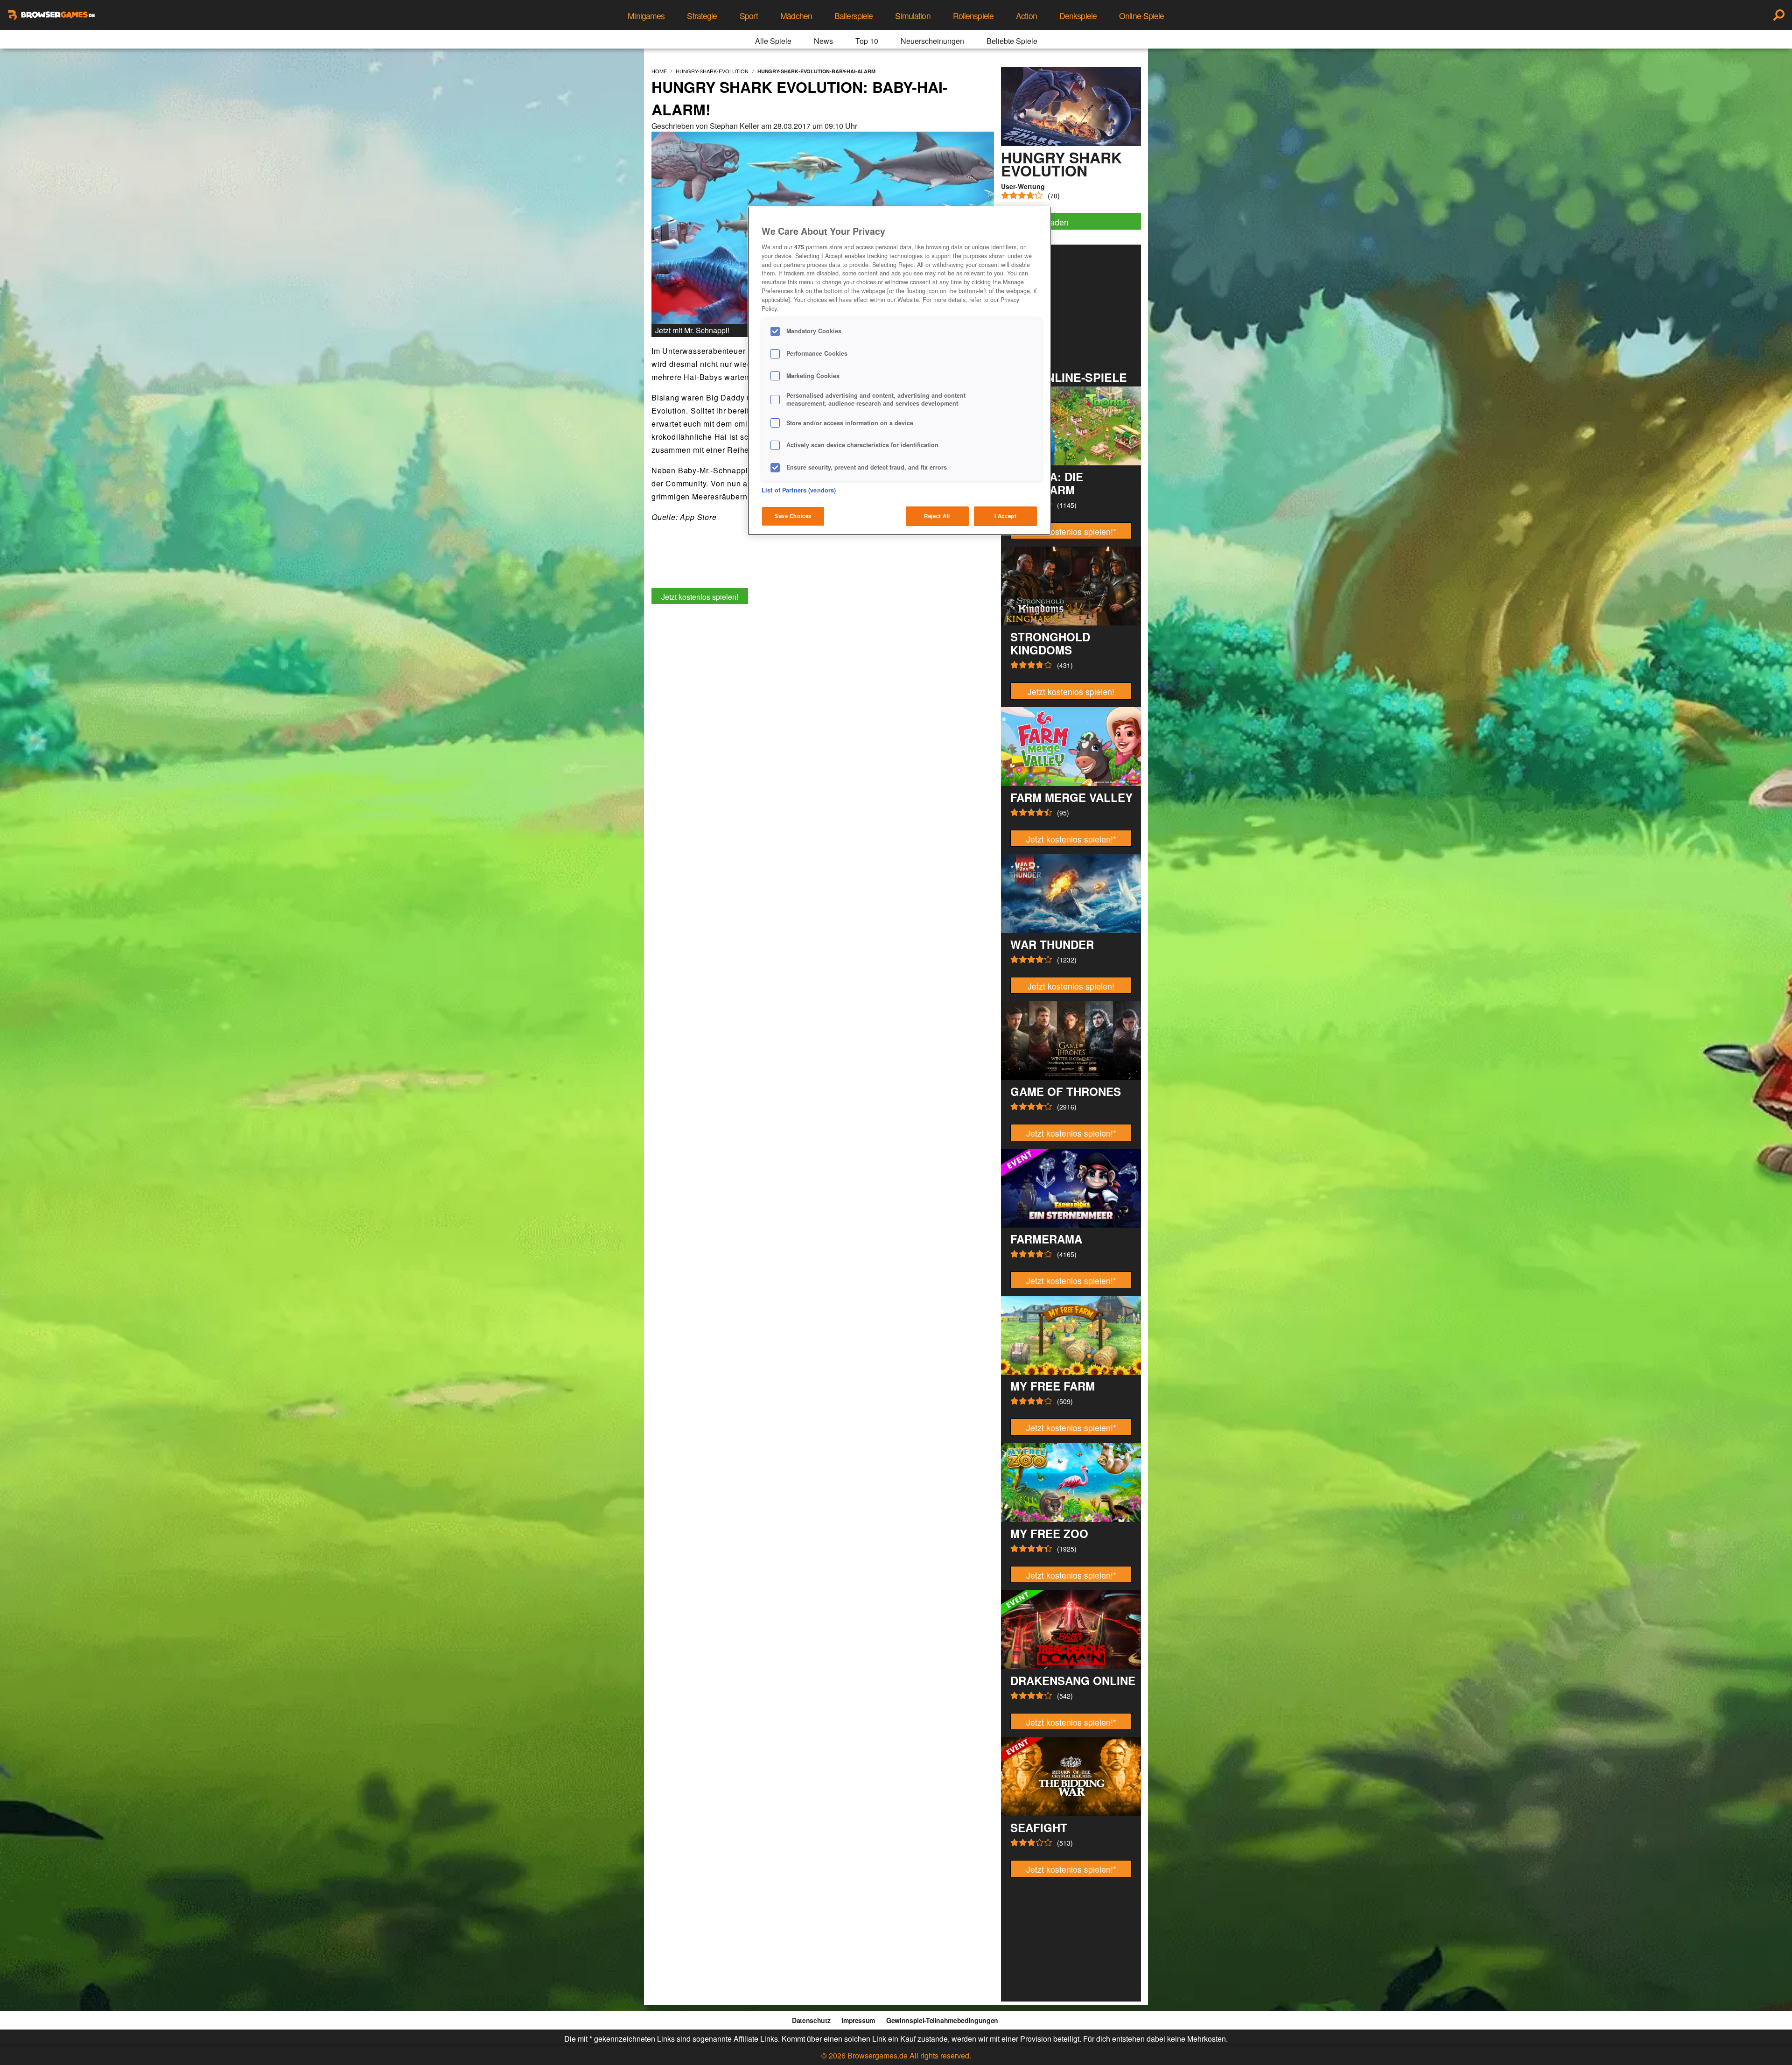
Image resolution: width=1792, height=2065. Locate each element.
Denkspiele (1078, 16)
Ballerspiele (854, 16)
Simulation (913, 16)
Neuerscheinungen (932, 41)
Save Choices (793, 516)
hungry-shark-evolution (712, 71)
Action (1026, 16)
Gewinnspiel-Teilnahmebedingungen (942, 2020)
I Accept (1006, 516)
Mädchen (796, 16)
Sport (749, 16)
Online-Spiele (1142, 16)
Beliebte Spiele (1012, 41)
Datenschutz (811, 2020)
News (823, 41)
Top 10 (867, 41)
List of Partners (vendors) (799, 490)
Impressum (858, 2020)
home (659, 71)
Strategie (702, 16)
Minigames (646, 16)
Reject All (937, 516)
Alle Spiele (773, 41)
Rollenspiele (973, 16)
